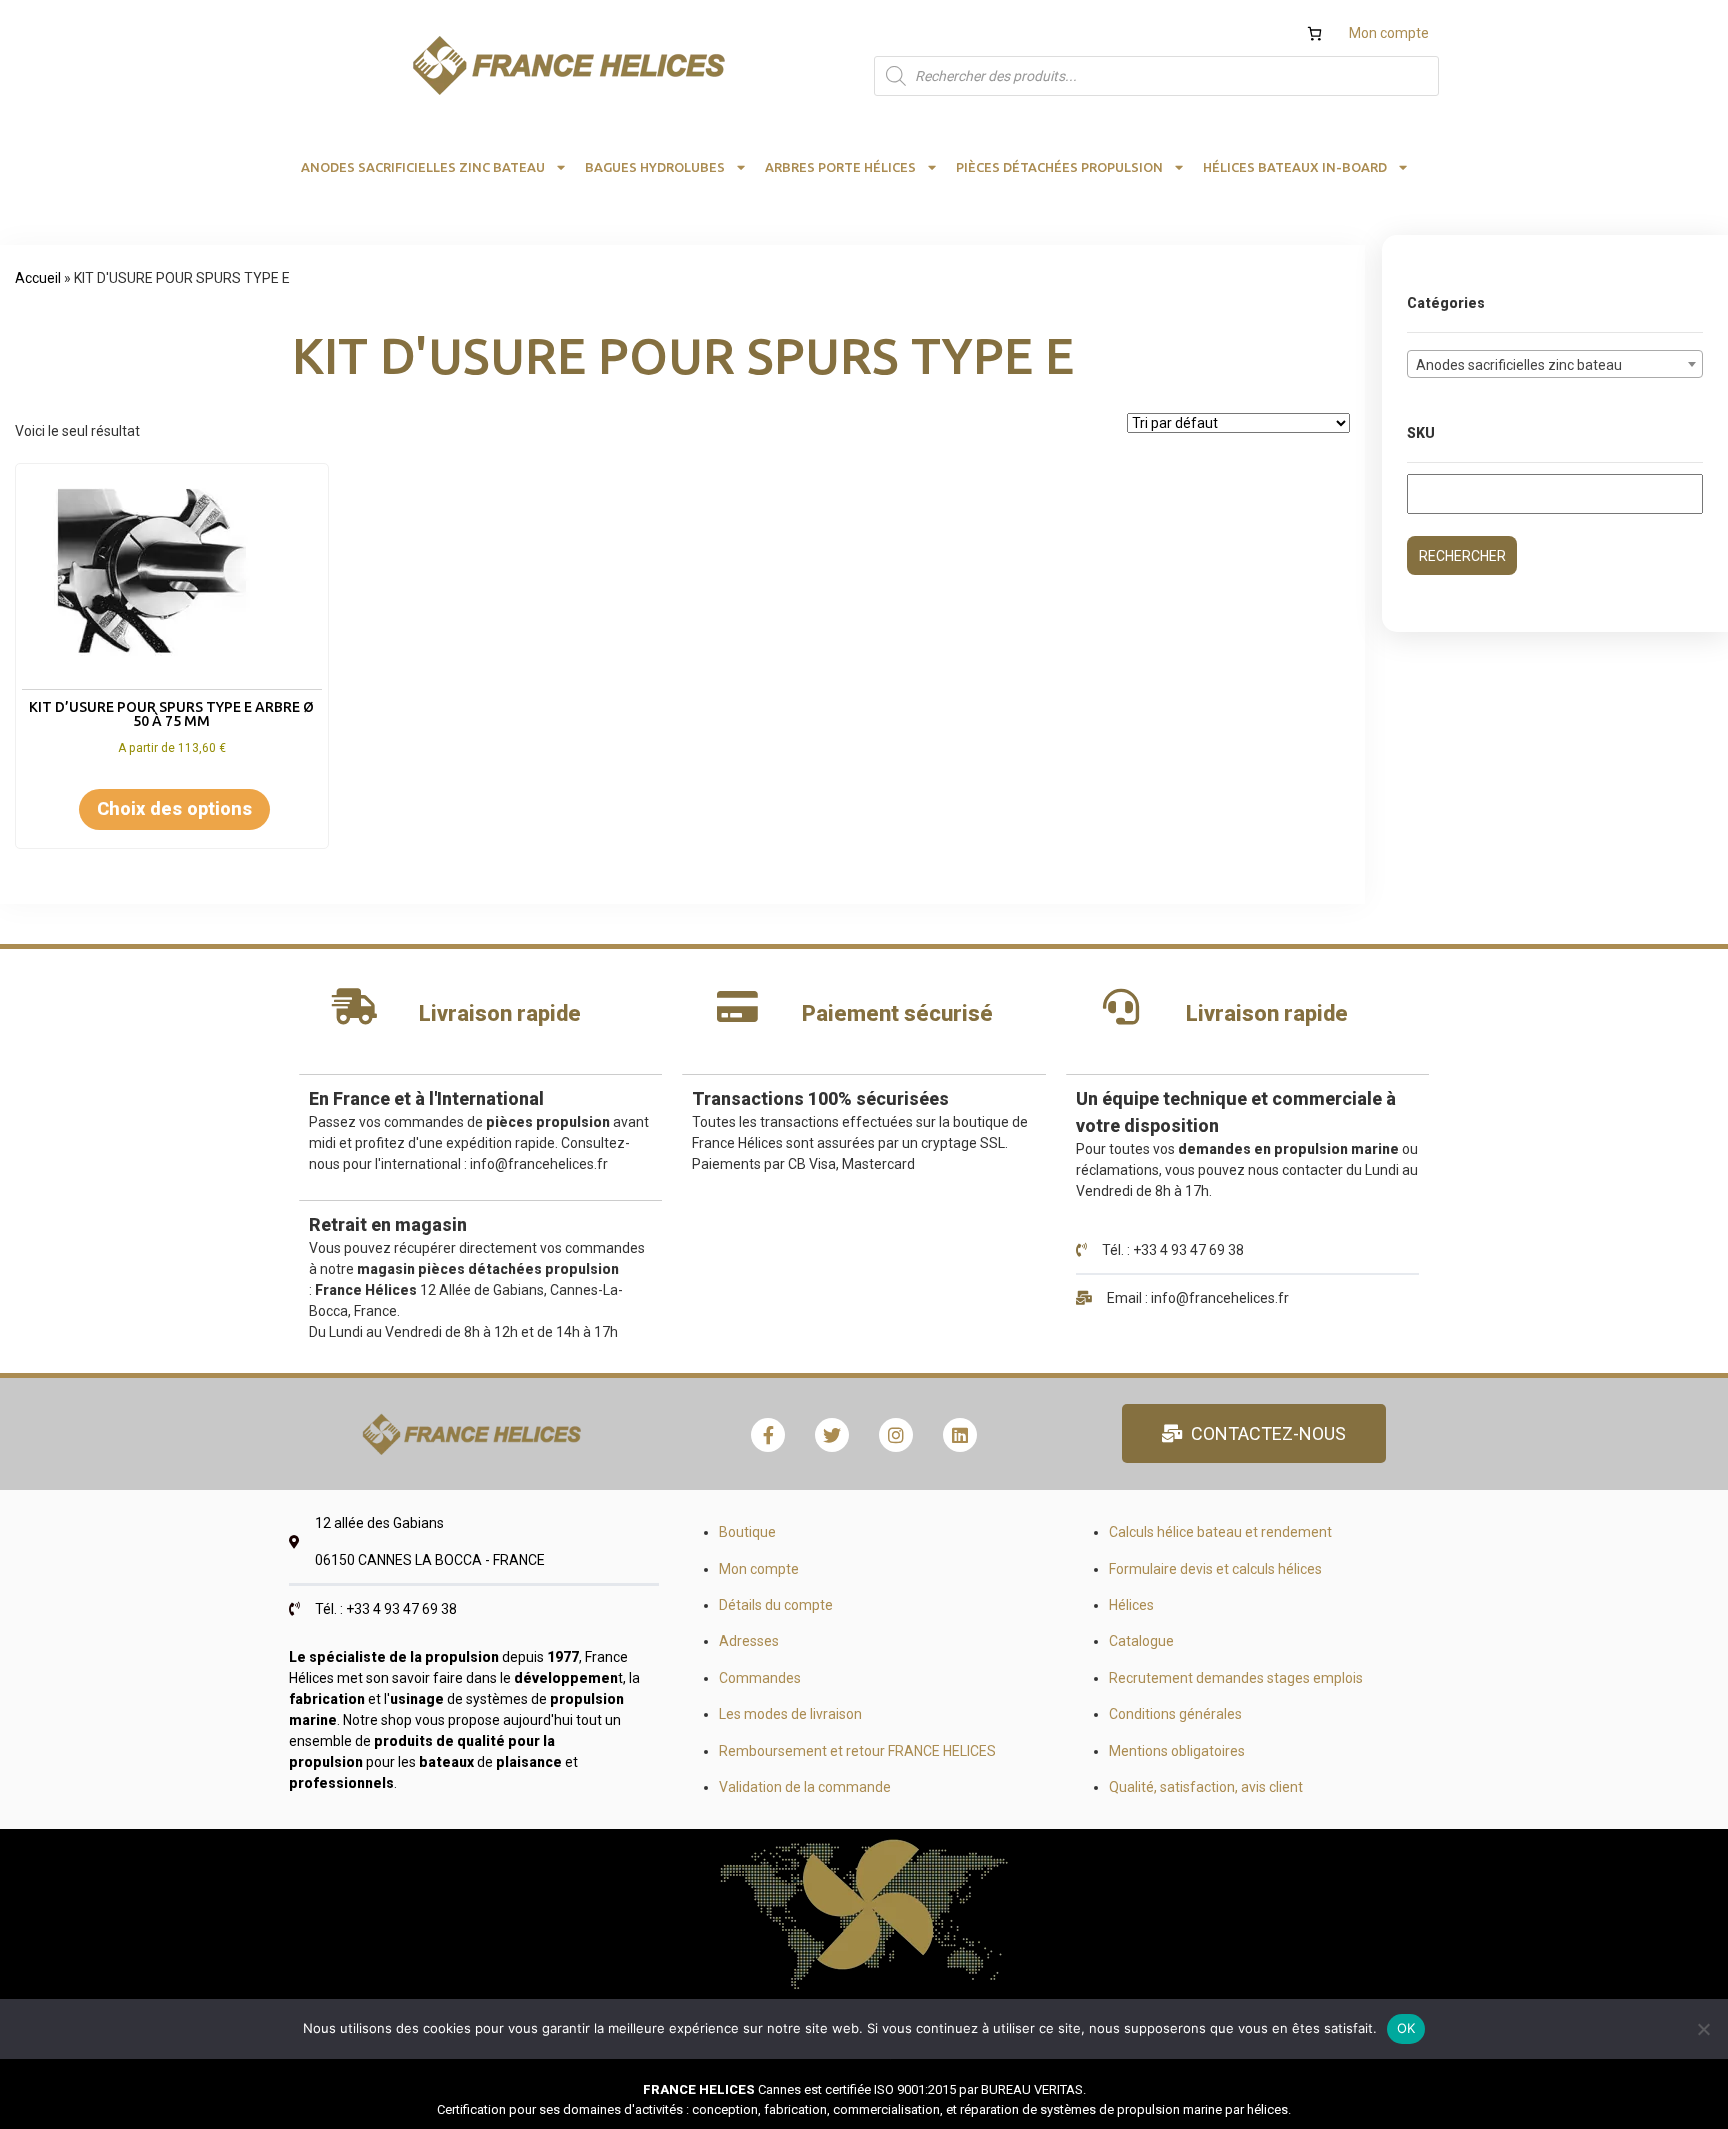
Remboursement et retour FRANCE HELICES (857, 1751)
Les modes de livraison (790, 1714)
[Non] (1703, 2029)
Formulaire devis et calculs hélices (1215, 1569)
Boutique (747, 1532)
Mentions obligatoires (1177, 1751)
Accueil (38, 278)
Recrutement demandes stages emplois (1236, 1678)
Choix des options (174, 808)
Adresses (749, 1641)
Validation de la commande (805, 1787)
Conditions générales (1175, 1714)
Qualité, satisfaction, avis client (1206, 1787)
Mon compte (1389, 33)
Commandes (760, 1678)
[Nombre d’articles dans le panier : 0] (1314, 33)
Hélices (1131, 1605)
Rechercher (1462, 556)
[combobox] (1555, 364)
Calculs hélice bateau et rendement (1220, 1532)
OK (1406, 2028)
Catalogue (1141, 1641)
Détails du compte (776, 1605)
